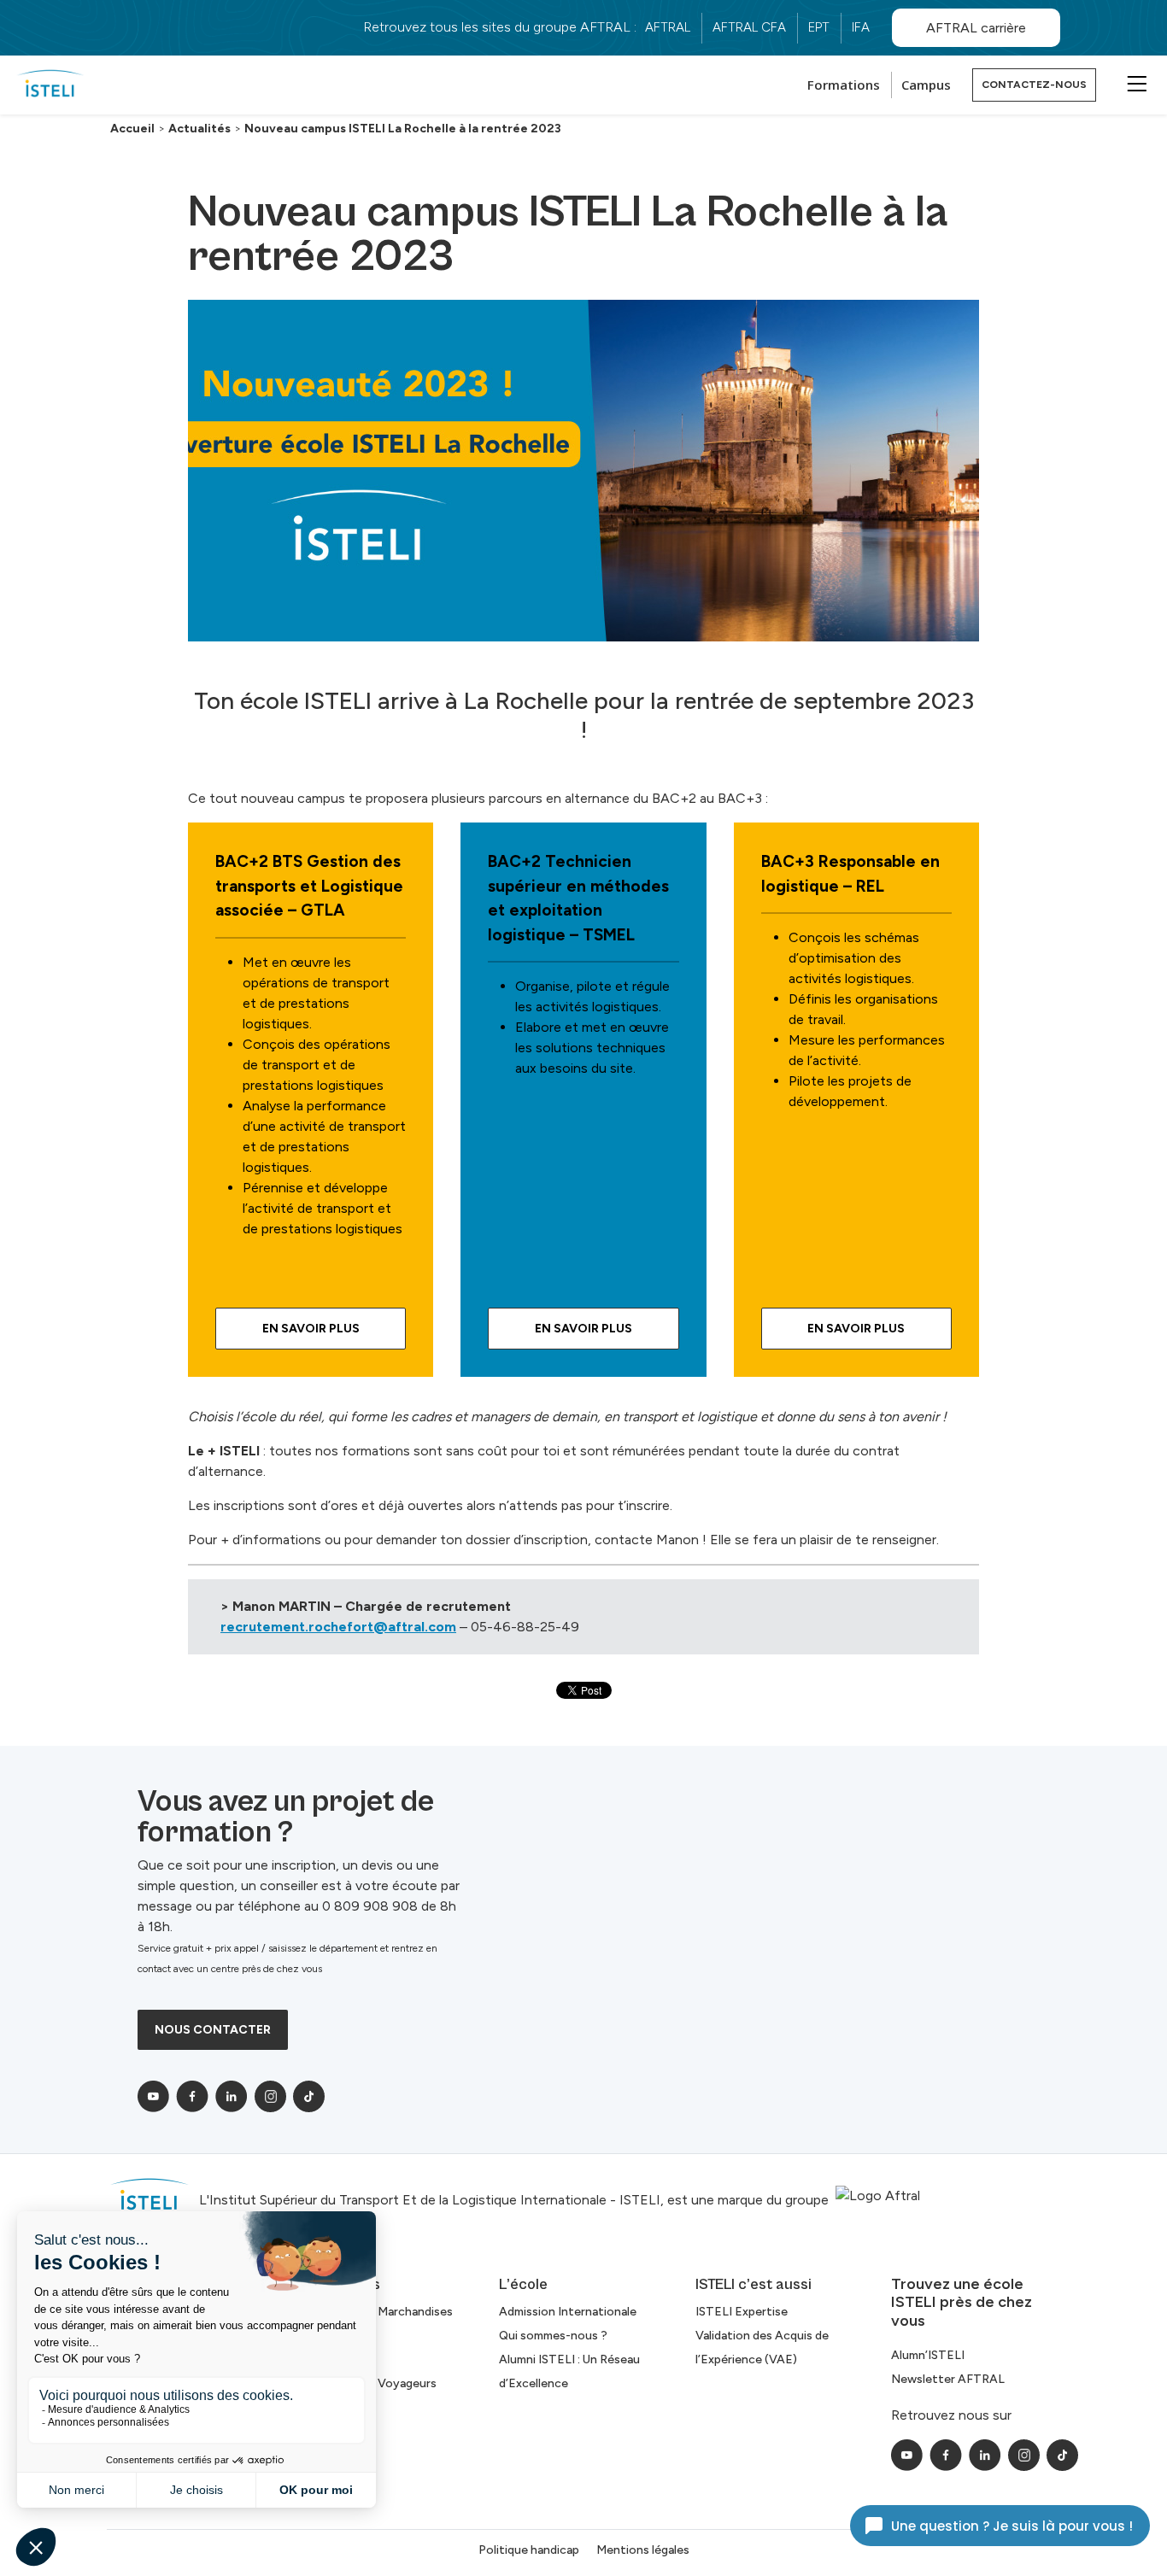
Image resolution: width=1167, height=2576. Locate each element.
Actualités (199, 129)
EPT (819, 27)
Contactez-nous (1034, 85)
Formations (844, 85)
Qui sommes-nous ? (553, 2336)
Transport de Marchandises (378, 2312)
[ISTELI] (50, 85)
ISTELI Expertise (742, 2312)
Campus (926, 85)
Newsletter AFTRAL (948, 2379)
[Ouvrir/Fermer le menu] (1135, 83)
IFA (861, 27)
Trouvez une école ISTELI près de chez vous (962, 2302)
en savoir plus (311, 1329)
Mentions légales (643, 2550)
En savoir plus (856, 1329)
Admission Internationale (568, 2312)
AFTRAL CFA (749, 27)
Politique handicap (529, 2550)
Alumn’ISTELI (928, 2355)
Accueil (132, 129)
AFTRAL (668, 27)
